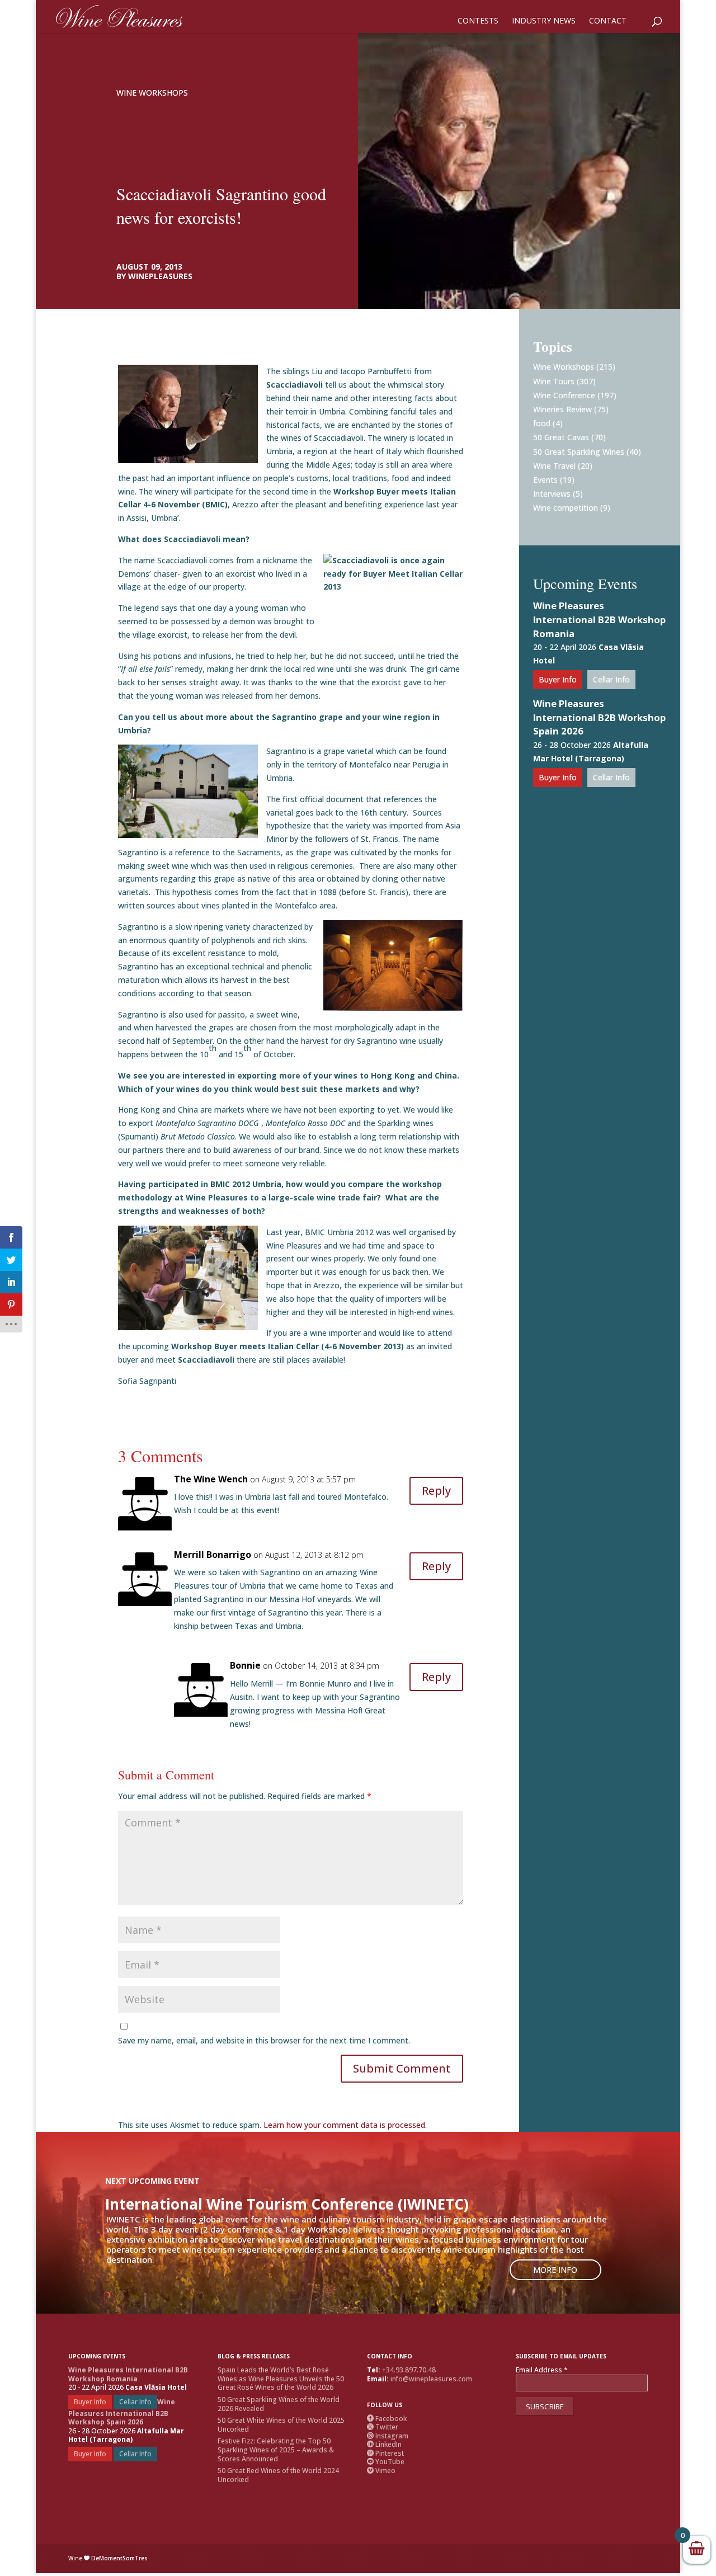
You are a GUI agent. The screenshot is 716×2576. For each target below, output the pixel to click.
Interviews (552, 494)
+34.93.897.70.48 (409, 2370)
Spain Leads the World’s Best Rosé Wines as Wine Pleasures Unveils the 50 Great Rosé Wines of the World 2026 (281, 2379)
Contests (478, 21)
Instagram (388, 2436)
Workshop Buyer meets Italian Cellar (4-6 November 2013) (289, 1346)
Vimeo (381, 2471)
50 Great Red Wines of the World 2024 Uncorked (278, 2475)
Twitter (383, 2427)
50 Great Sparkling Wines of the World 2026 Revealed (279, 2404)
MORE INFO (555, 2270)
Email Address (542, 2370)
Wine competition (566, 508)
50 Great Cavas (561, 437)
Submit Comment (402, 2068)
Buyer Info (558, 679)
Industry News (544, 21)
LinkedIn (384, 2444)
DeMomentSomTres (119, 2558)
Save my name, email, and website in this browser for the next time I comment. (264, 2040)
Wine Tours (554, 381)
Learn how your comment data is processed (344, 2125)
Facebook (387, 2419)
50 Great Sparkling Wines (579, 452)
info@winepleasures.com (431, 2379)
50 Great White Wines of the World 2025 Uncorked (281, 2425)
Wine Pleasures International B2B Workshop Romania (599, 620)
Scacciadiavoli (206, 1360)
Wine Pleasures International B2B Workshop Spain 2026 (599, 717)
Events (545, 480)
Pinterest (385, 2453)
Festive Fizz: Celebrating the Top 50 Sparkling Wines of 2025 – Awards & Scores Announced (276, 2450)
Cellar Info (611, 679)
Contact (608, 21)
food (542, 423)
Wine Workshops (152, 93)
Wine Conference (564, 395)
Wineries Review (562, 409)
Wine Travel (554, 466)
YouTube (386, 2462)
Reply (436, 1490)
